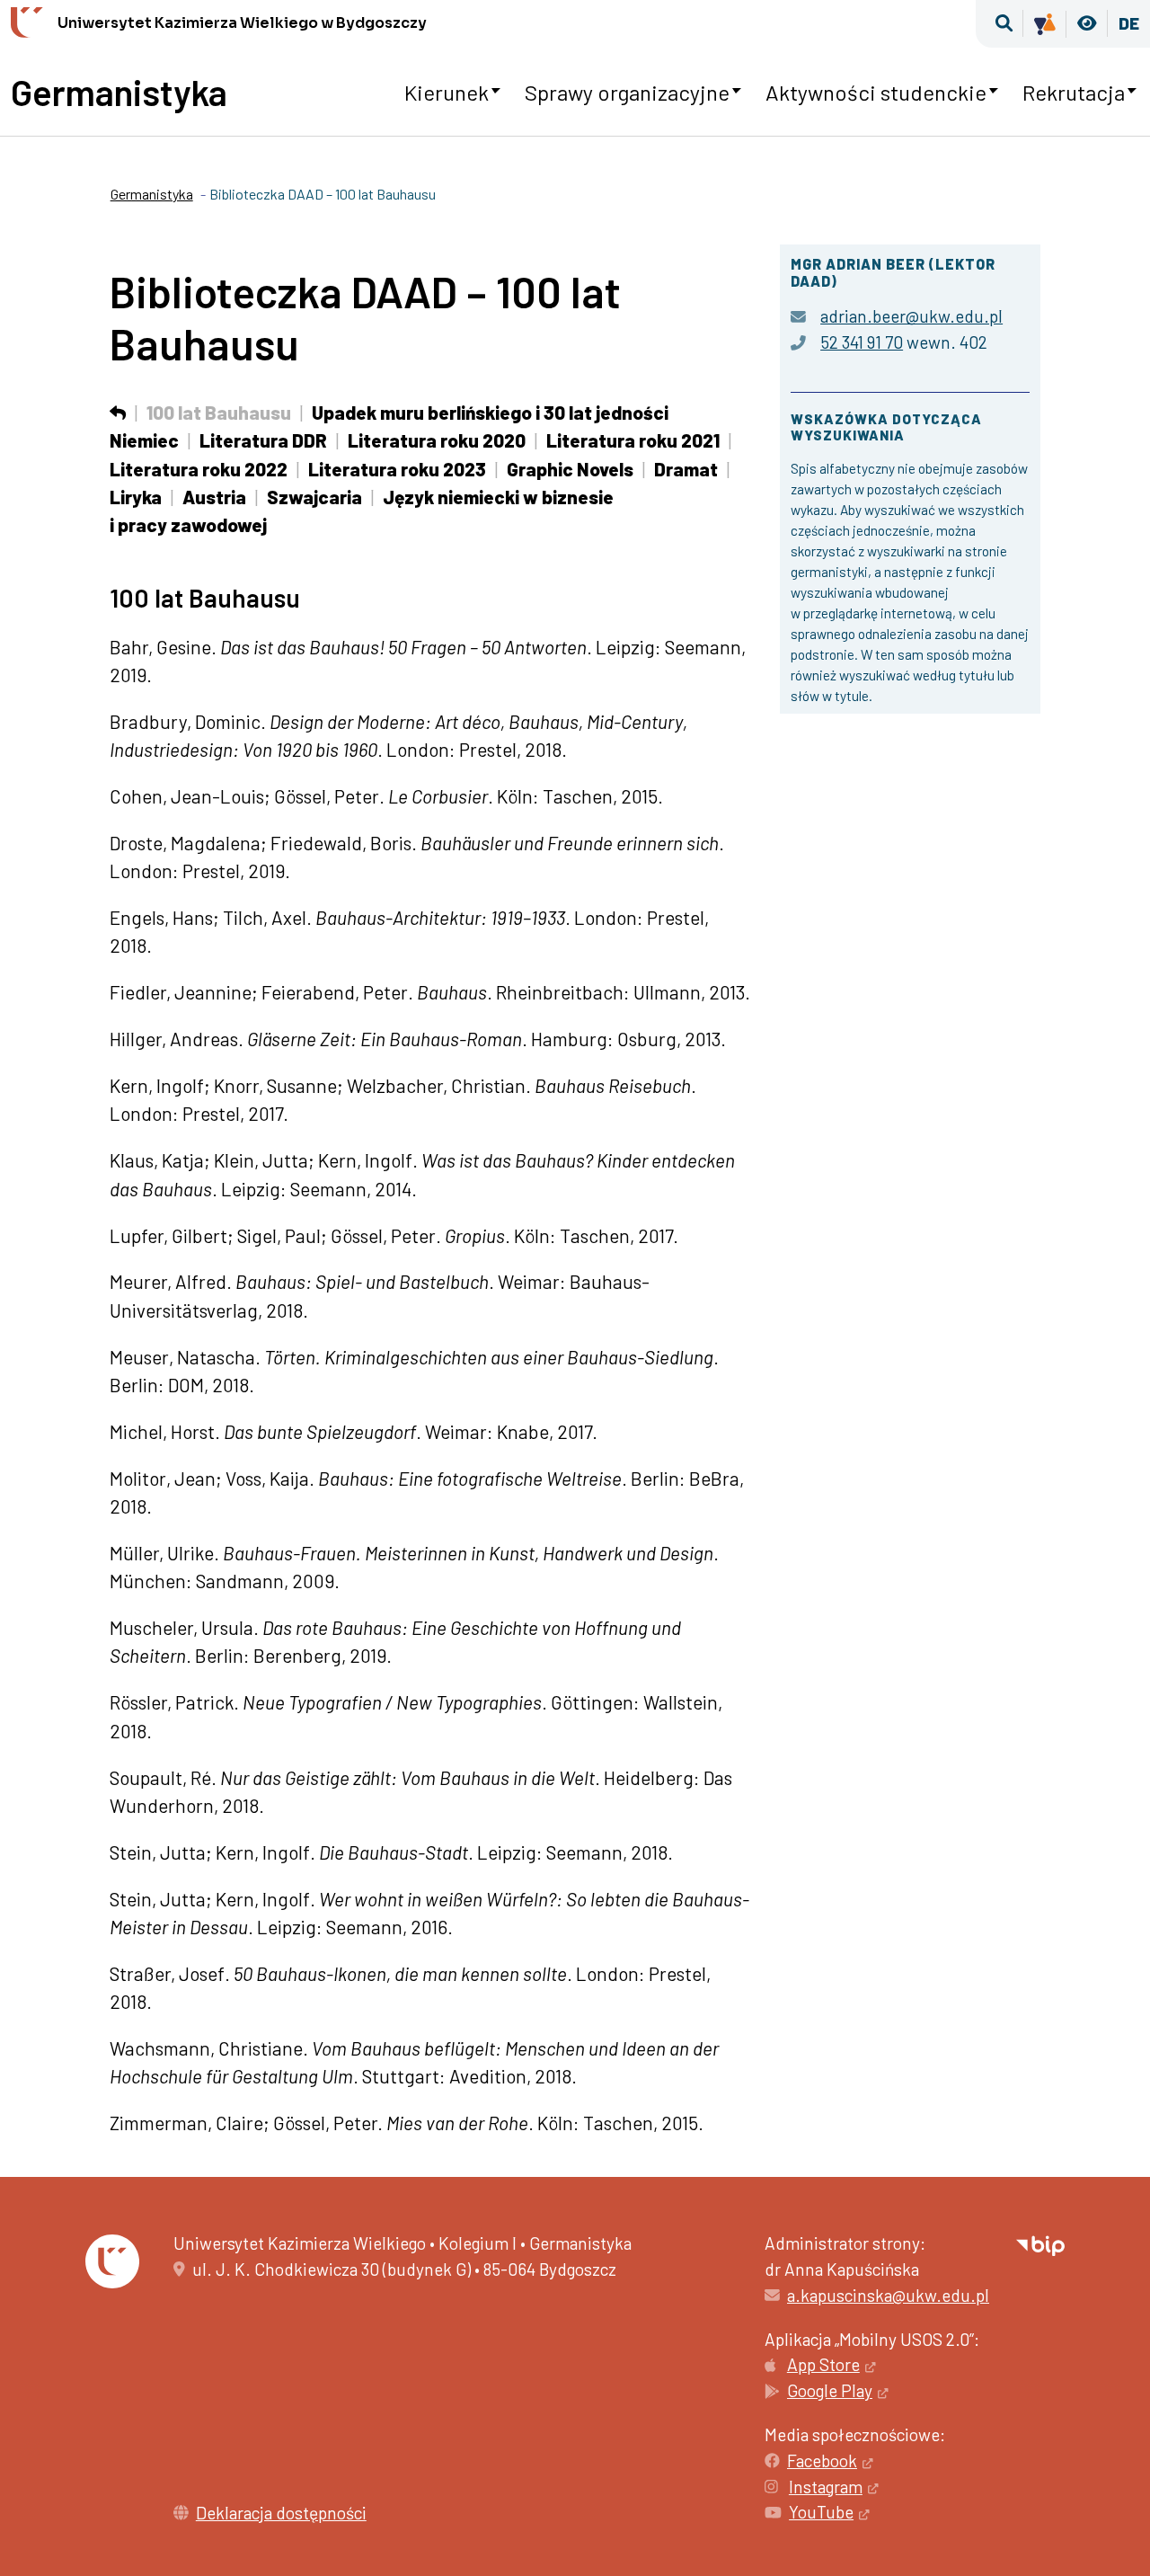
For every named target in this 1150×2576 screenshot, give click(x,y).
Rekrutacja (1074, 92)
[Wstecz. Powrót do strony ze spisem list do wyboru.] (118, 412)
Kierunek (447, 92)
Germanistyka (119, 92)
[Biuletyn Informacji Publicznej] (1040, 2243)
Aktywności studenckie (876, 92)
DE (1129, 23)
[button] (1004, 24)
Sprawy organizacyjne (627, 92)
